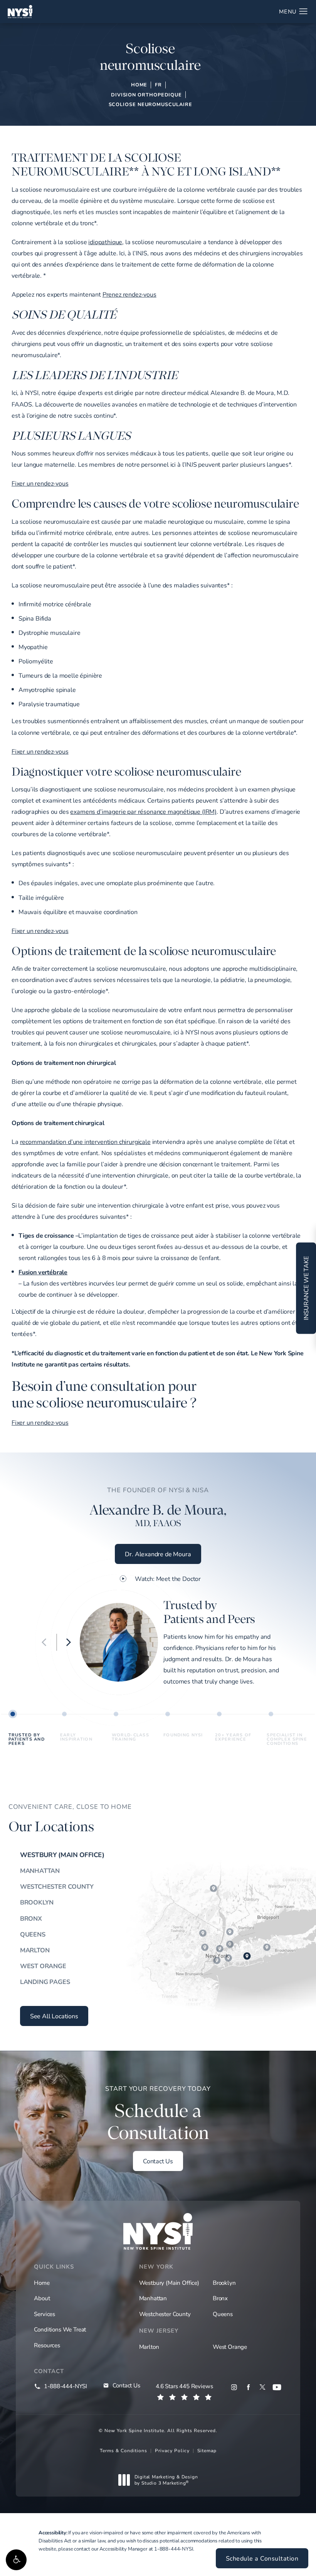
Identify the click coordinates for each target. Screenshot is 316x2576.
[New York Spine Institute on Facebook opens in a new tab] (248, 2387)
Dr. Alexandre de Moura (158, 1554)
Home (139, 84)
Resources (47, 2345)
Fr (158, 84)
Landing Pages (45, 1982)
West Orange (43, 1966)
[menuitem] (234, 2387)
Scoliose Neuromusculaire (150, 104)
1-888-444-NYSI (174, 2549)
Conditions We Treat (60, 2329)
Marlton (35, 1950)
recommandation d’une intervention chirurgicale (85, 1141)
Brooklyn (37, 1902)
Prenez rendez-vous (129, 294)
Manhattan (40, 1871)
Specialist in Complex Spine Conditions (287, 1738)
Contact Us (158, 2161)
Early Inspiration (76, 1737)
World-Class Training (130, 1737)
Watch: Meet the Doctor (168, 1579)
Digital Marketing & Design (166, 2480)
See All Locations (54, 2016)
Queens (33, 1934)
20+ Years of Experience (233, 1737)
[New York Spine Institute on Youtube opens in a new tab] (277, 2387)
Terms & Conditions (124, 2450)
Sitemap (207, 2450)
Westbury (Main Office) (62, 1855)
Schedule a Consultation (262, 2558)
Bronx (31, 1918)
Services (45, 2314)
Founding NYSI (183, 1735)
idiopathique (105, 242)
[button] (16, 2560)
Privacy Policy (172, 2450)
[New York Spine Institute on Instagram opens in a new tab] (234, 2387)
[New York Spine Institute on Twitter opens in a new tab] (263, 2387)
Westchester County (57, 1886)
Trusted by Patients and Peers (27, 1738)
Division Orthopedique (146, 94)
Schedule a (158, 2114)
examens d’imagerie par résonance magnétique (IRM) (143, 811)
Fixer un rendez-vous (40, 483)
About (42, 2298)
